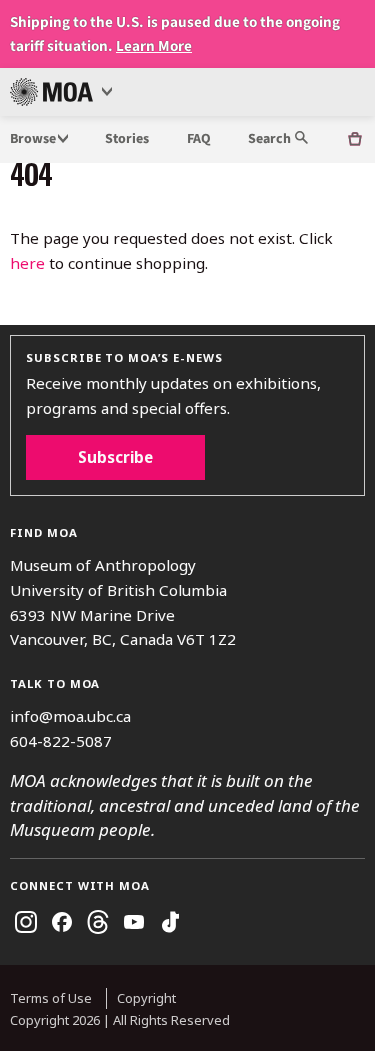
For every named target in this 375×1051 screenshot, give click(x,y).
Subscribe (115, 457)
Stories (127, 139)
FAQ (199, 139)
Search (271, 139)
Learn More (154, 46)
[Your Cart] (355, 139)
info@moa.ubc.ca (70, 716)
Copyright (146, 998)
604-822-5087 (61, 741)
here (27, 263)
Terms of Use (51, 998)
